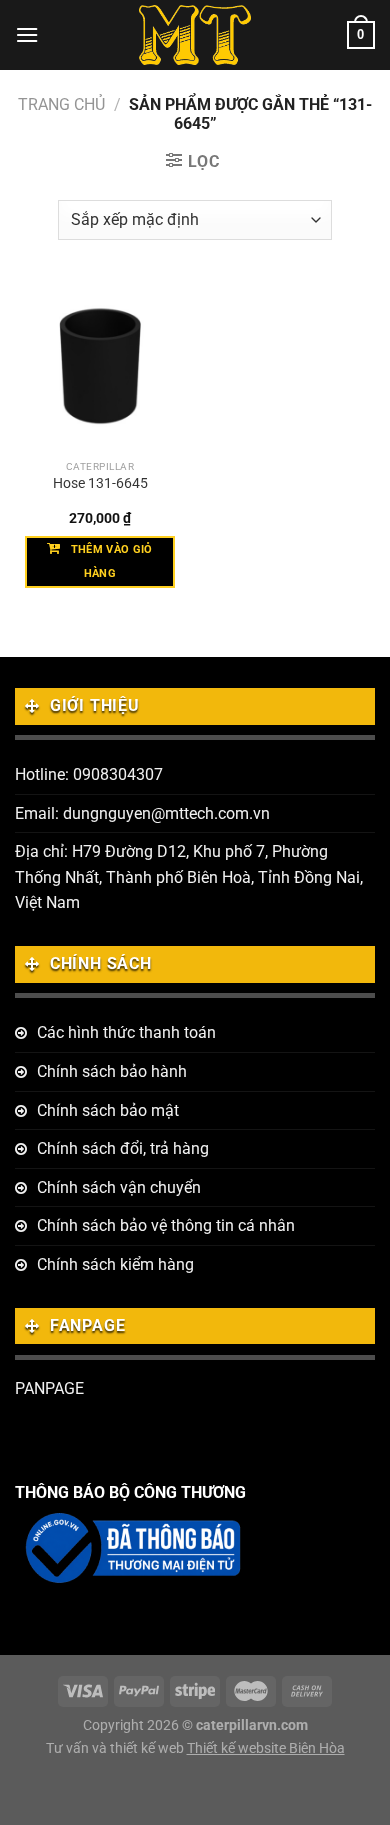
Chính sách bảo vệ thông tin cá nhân (166, 1225)
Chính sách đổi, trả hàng (123, 1148)
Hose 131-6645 (100, 483)
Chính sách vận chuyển (119, 1187)
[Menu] (27, 34)
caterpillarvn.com (252, 1725)
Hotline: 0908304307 (89, 774)
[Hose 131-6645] (100, 365)
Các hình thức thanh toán (126, 1032)
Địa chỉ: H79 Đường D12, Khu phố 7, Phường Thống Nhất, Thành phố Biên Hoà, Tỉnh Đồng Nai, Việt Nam (189, 877)
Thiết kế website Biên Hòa (266, 1748)
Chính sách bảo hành (112, 1071)
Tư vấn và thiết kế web (116, 1748)
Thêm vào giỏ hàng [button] (112, 561)
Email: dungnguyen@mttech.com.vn (142, 813)
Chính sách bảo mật (108, 1110)
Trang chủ (61, 104)
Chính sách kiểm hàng (115, 1264)
